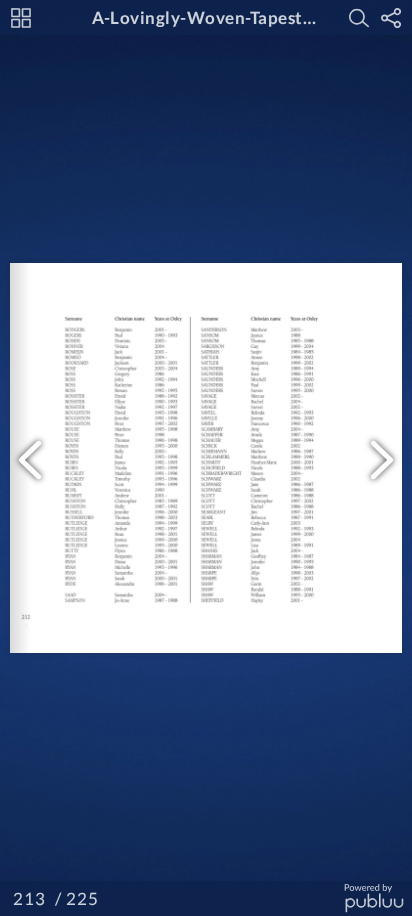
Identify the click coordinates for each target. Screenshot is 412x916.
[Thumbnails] (21, 18)
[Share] (391, 18)
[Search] (359, 18)
